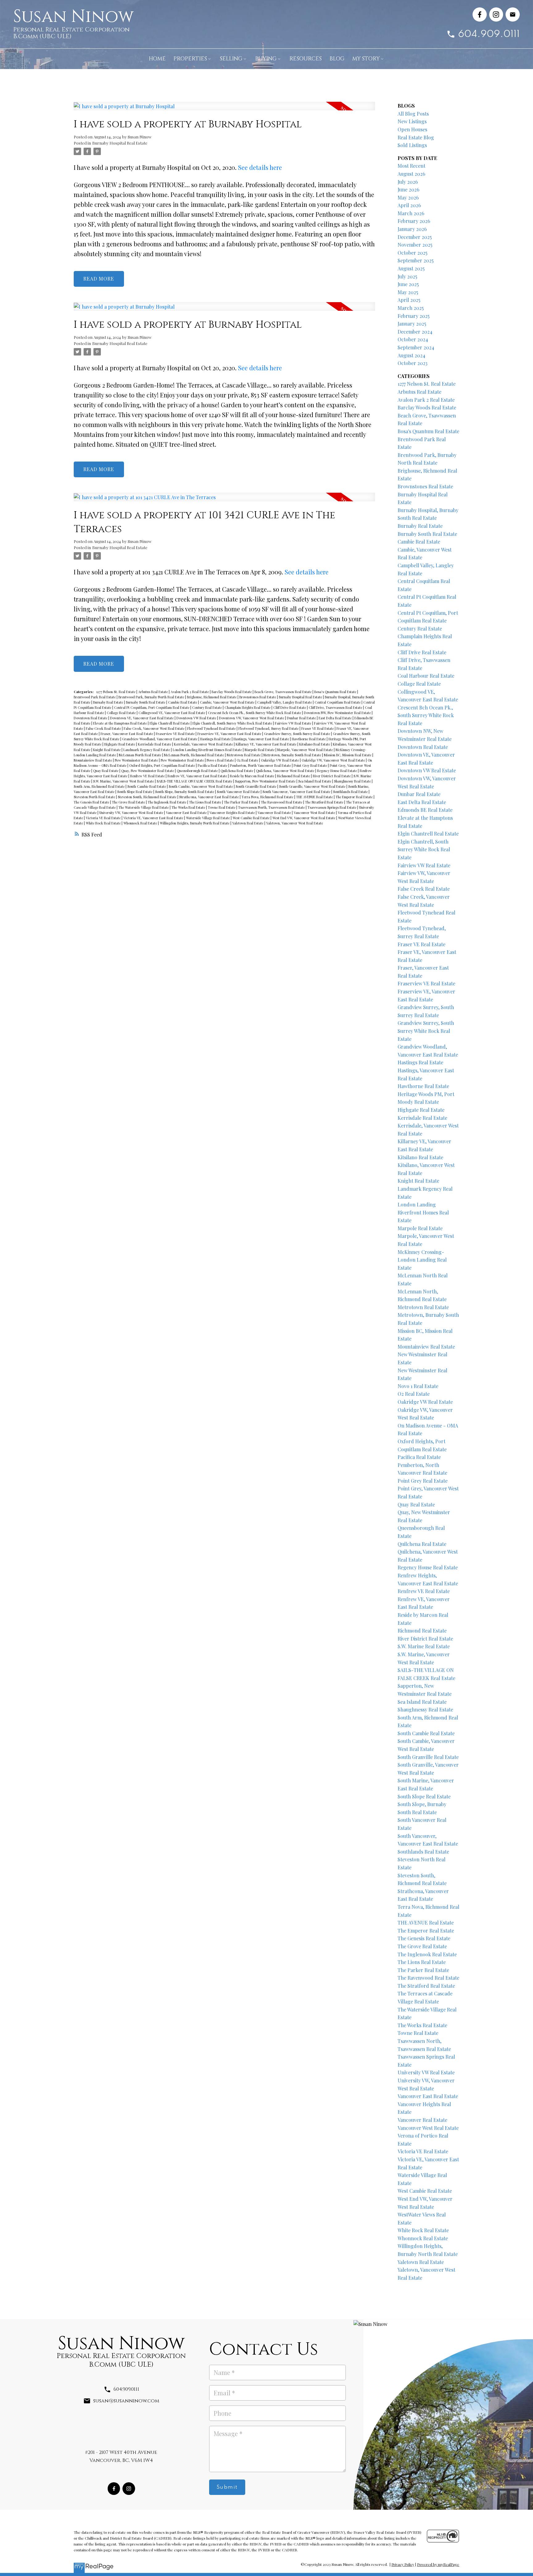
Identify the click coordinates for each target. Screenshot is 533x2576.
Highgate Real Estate (120, 744)
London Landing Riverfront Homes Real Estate (208, 750)
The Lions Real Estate (206, 802)
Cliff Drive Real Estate (290, 707)
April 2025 (409, 300)
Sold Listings (412, 145)
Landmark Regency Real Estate (147, 750)
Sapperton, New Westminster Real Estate (266, 781)
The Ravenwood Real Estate (282, 802)
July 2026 (408, 182)
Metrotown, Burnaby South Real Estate (293, 755)
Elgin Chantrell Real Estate (170, 723)
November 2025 (415, 245)
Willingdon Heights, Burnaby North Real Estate (195, 823)
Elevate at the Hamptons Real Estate (120, 723)
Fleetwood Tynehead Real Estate (212, 728)
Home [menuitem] (157, 59)
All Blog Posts (413, 114)
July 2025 (407, 276)
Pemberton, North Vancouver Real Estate (261, 765)
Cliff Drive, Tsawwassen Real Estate (336, 707)
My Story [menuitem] (366, 59)
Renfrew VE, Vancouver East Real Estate (198, 776)
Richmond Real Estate (294, 776)
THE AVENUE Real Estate (315, 797)
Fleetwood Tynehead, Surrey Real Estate (269, 728)
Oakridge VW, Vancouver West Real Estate (334, 760)
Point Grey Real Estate (311, 765)
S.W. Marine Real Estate (424, 1646)
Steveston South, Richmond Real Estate (148, 797)
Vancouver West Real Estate (315, 813)
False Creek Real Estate (104, 728)
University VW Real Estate (426, 2072)
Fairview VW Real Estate (293, 723)
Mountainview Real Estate (93, 760)
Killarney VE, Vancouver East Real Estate (266, 744)
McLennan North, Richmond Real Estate (194, 755)
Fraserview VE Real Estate (176, 734)
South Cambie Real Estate (147, 786)
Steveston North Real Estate (95, 797)
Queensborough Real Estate (198, 771)
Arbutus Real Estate (153, 692)
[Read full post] (224, 110)
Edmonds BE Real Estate (425, 810)
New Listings (412, 121)
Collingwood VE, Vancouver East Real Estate (172, 713)
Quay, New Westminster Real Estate (148, 771)
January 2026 (412, 229)
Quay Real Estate (106, 771)
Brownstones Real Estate (258, 697)
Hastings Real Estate (216, 739)
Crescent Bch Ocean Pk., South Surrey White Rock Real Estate (255, 713)
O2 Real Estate (248, 760)
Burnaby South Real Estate (146, 702)
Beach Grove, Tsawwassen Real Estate (283, 692)
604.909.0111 (489, 34)
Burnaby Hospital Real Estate (120, 143)
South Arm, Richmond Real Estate (100, 786)
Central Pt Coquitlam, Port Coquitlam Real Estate (152, 707)
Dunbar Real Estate (302, 718)
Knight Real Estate (107, 750)
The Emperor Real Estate (355, 797)
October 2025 (413, 253)
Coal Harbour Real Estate (426, 676)
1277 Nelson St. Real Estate (116, 692)
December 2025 (415, 237)
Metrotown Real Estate (244, 755)
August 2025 (411, 268)
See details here (260, 167)
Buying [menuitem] (266, 59)
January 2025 (412, 324)
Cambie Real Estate (183, 702)
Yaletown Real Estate (248, 823)
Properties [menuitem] (190, 59)
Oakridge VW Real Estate (280, 760)
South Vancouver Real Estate (239, 792)
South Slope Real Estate (135, 792)
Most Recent (411, 166)
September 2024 (416, 347)
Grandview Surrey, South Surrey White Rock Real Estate (426, 1031)
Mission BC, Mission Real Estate (348, 755)
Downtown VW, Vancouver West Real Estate (252, 718)
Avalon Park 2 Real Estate (190, 692)
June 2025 (408, 284)
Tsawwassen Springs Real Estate (332, 807)
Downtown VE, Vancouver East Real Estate (142, 718)
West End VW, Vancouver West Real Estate (304, 818)
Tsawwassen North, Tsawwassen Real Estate (272, 807)
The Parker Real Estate (242, 802)
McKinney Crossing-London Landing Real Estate (422, 1260)
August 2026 (411, 174)
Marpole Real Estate (260, 750)
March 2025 (411, 308)
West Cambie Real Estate (252, 818)
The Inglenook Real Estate (167, 802)
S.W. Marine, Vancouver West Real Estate (124, 781)
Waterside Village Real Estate (208, 818)
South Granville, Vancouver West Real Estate (313, 786)
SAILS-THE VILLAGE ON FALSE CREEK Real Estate (195, 781)
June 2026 (409, 189)
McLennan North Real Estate (140, 755)
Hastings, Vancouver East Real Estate (262, 739)
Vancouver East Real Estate (187, 813)
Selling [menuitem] (231, 59)
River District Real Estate (332, 776)
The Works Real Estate (189, 807)
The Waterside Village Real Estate (144, 807)
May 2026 (408, 197)
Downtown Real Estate (91, 718)
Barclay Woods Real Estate (232, 692)
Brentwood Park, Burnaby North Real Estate (152, 697)
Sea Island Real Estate (315, 781)
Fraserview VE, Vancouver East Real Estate (230, 734)
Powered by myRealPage (438, 2564)
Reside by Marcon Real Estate (252, 776)
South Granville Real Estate (256, 786)
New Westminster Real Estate (137, 760)
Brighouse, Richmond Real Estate (212, 697)
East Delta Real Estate (336, 718)
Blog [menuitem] (337, 59)
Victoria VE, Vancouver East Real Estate (154, 818)
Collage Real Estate (122, 713)
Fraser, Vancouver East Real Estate (127, 734)
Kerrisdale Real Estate (155, 744)
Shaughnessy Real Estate (353, 781)
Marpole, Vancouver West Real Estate (306, 750)
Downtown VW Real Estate (197, 718)
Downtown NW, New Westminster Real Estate (338, 713)
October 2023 (413, 363)
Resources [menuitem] (306, 59)
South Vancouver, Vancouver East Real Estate (297, 792)
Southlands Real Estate (351, 792)
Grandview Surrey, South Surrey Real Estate (297, 734)
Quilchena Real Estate (237, 771)
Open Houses (412, 129)
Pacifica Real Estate (213, 765)
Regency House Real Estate (337, 771)
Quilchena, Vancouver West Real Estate (286, 771)
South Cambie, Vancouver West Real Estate (201, 786)
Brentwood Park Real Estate (95, 697)
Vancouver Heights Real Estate (233, 813)
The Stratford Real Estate (325, 802)
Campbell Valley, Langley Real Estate (285, 702)
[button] (480, 14)
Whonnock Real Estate (141, 823)
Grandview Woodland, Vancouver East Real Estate (160, 739)
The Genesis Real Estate (92, 802)
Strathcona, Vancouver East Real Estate (209, 797)
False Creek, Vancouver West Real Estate (155, 728)
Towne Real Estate (222, 807)
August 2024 (411, 355)
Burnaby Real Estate (109, 702)
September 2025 (416, 260)
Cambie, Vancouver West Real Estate (228, 702)
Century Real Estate (207, 707)
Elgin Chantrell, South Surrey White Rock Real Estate (233, 723)
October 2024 (413, 339)
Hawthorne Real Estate (309, 739)
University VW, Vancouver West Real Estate (132, 813)
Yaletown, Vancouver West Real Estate (295, 823)
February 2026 (414, 221)
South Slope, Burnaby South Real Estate (185, 792)
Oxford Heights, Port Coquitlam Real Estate (163, 765)
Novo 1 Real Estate (221, 760)
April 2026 (409, 205)
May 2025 (408, 292)
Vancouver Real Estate (275, 813)
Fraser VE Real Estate (318, 728)
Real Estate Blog (416, 137)
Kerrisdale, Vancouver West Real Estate (204, 744)
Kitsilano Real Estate (315, 744)
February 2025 (414, 316)
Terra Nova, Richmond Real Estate (268, 797)
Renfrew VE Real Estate (148, 776)
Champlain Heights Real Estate (248, 707)
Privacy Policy (403, 2564)
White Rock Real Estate (104, 823)
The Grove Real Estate (129, 802)
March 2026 (411, 213)
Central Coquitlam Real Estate (338, 702)
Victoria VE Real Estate (104, 818)
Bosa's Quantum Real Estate (336, 692)
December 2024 (415, 332)
